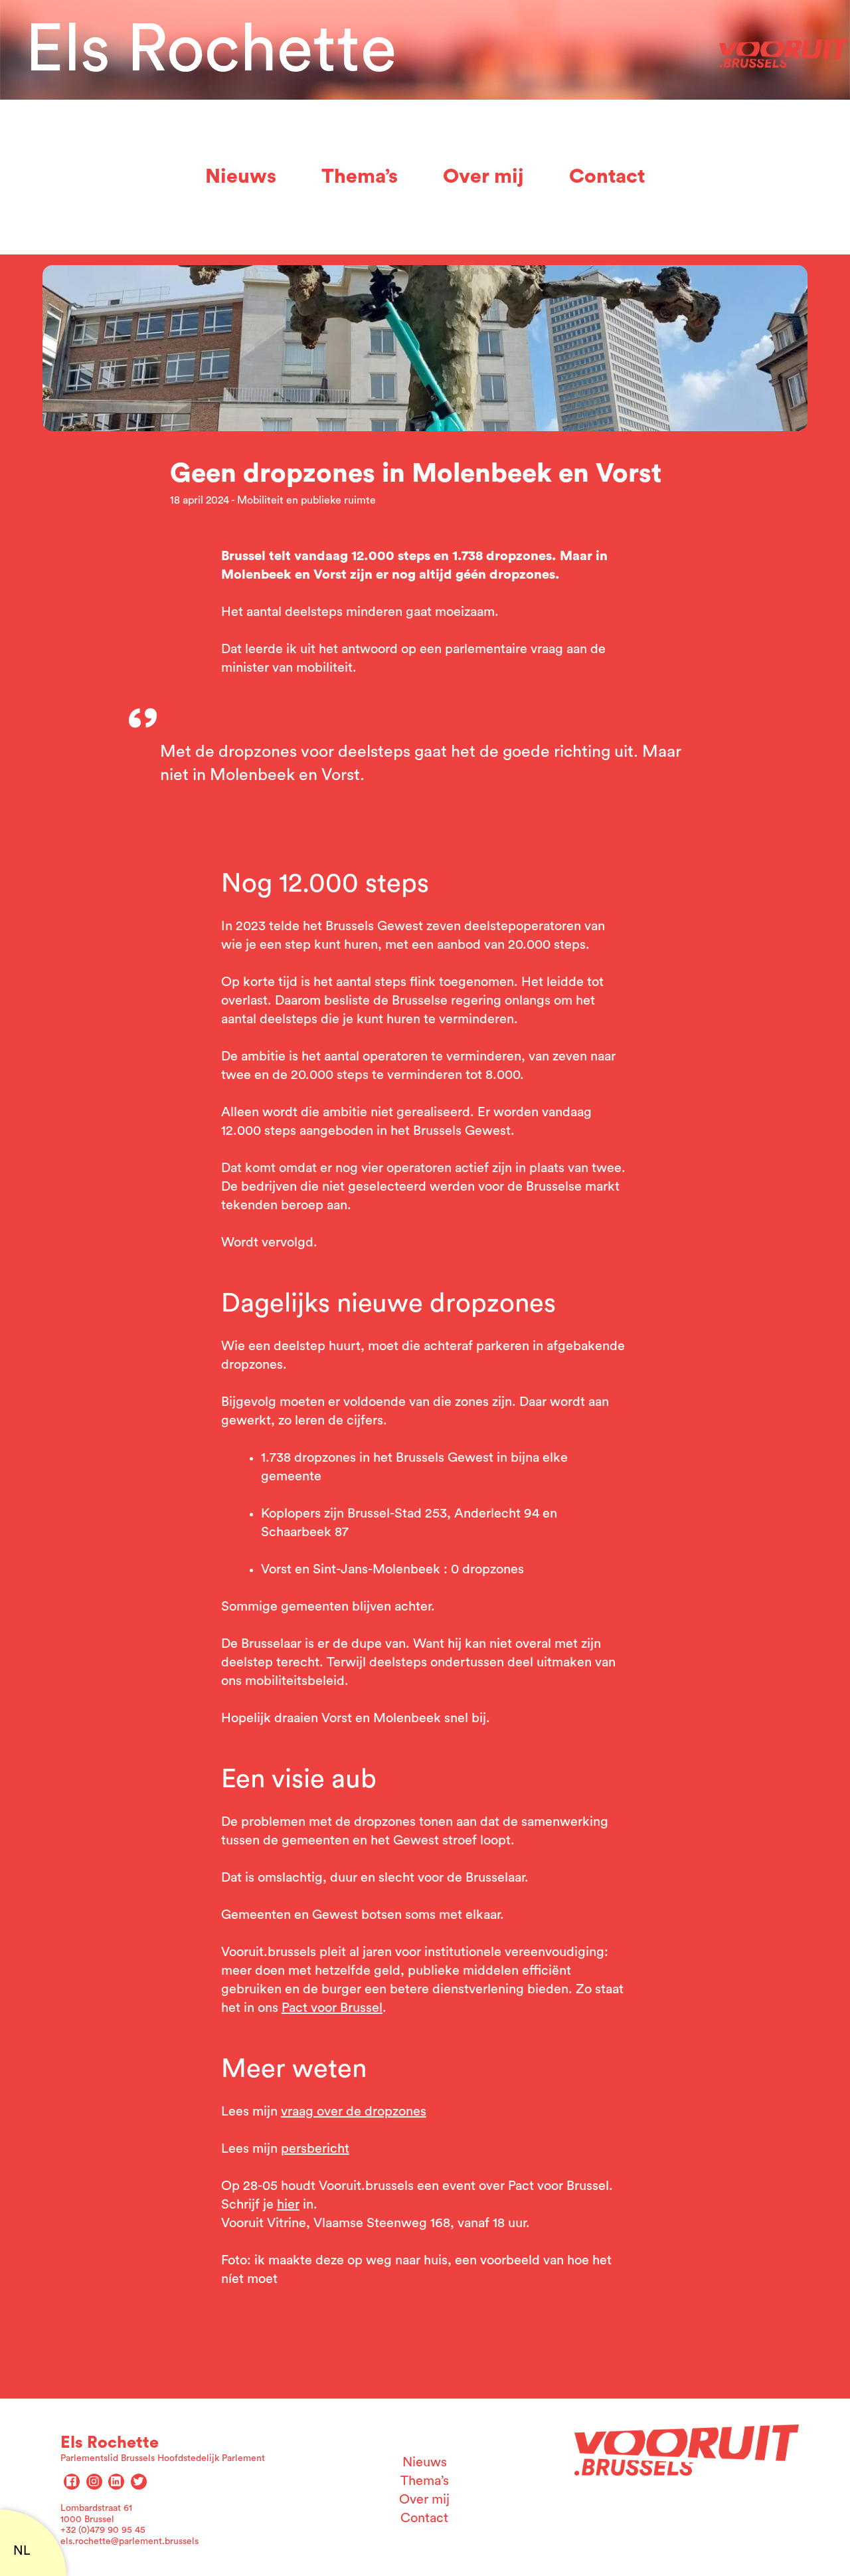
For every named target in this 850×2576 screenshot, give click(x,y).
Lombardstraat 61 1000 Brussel (96, 2514)
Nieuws (241, 177)
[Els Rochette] (784, 50)
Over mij (483, 177)
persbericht (315, 2149)
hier (288, 2205)
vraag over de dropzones (354, 2112)
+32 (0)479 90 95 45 (103, 2530)
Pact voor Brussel (332, 2008)
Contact (607, 177)
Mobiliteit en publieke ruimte (306, 500)
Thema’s (360, 177)
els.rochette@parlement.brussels (129, 2541)
